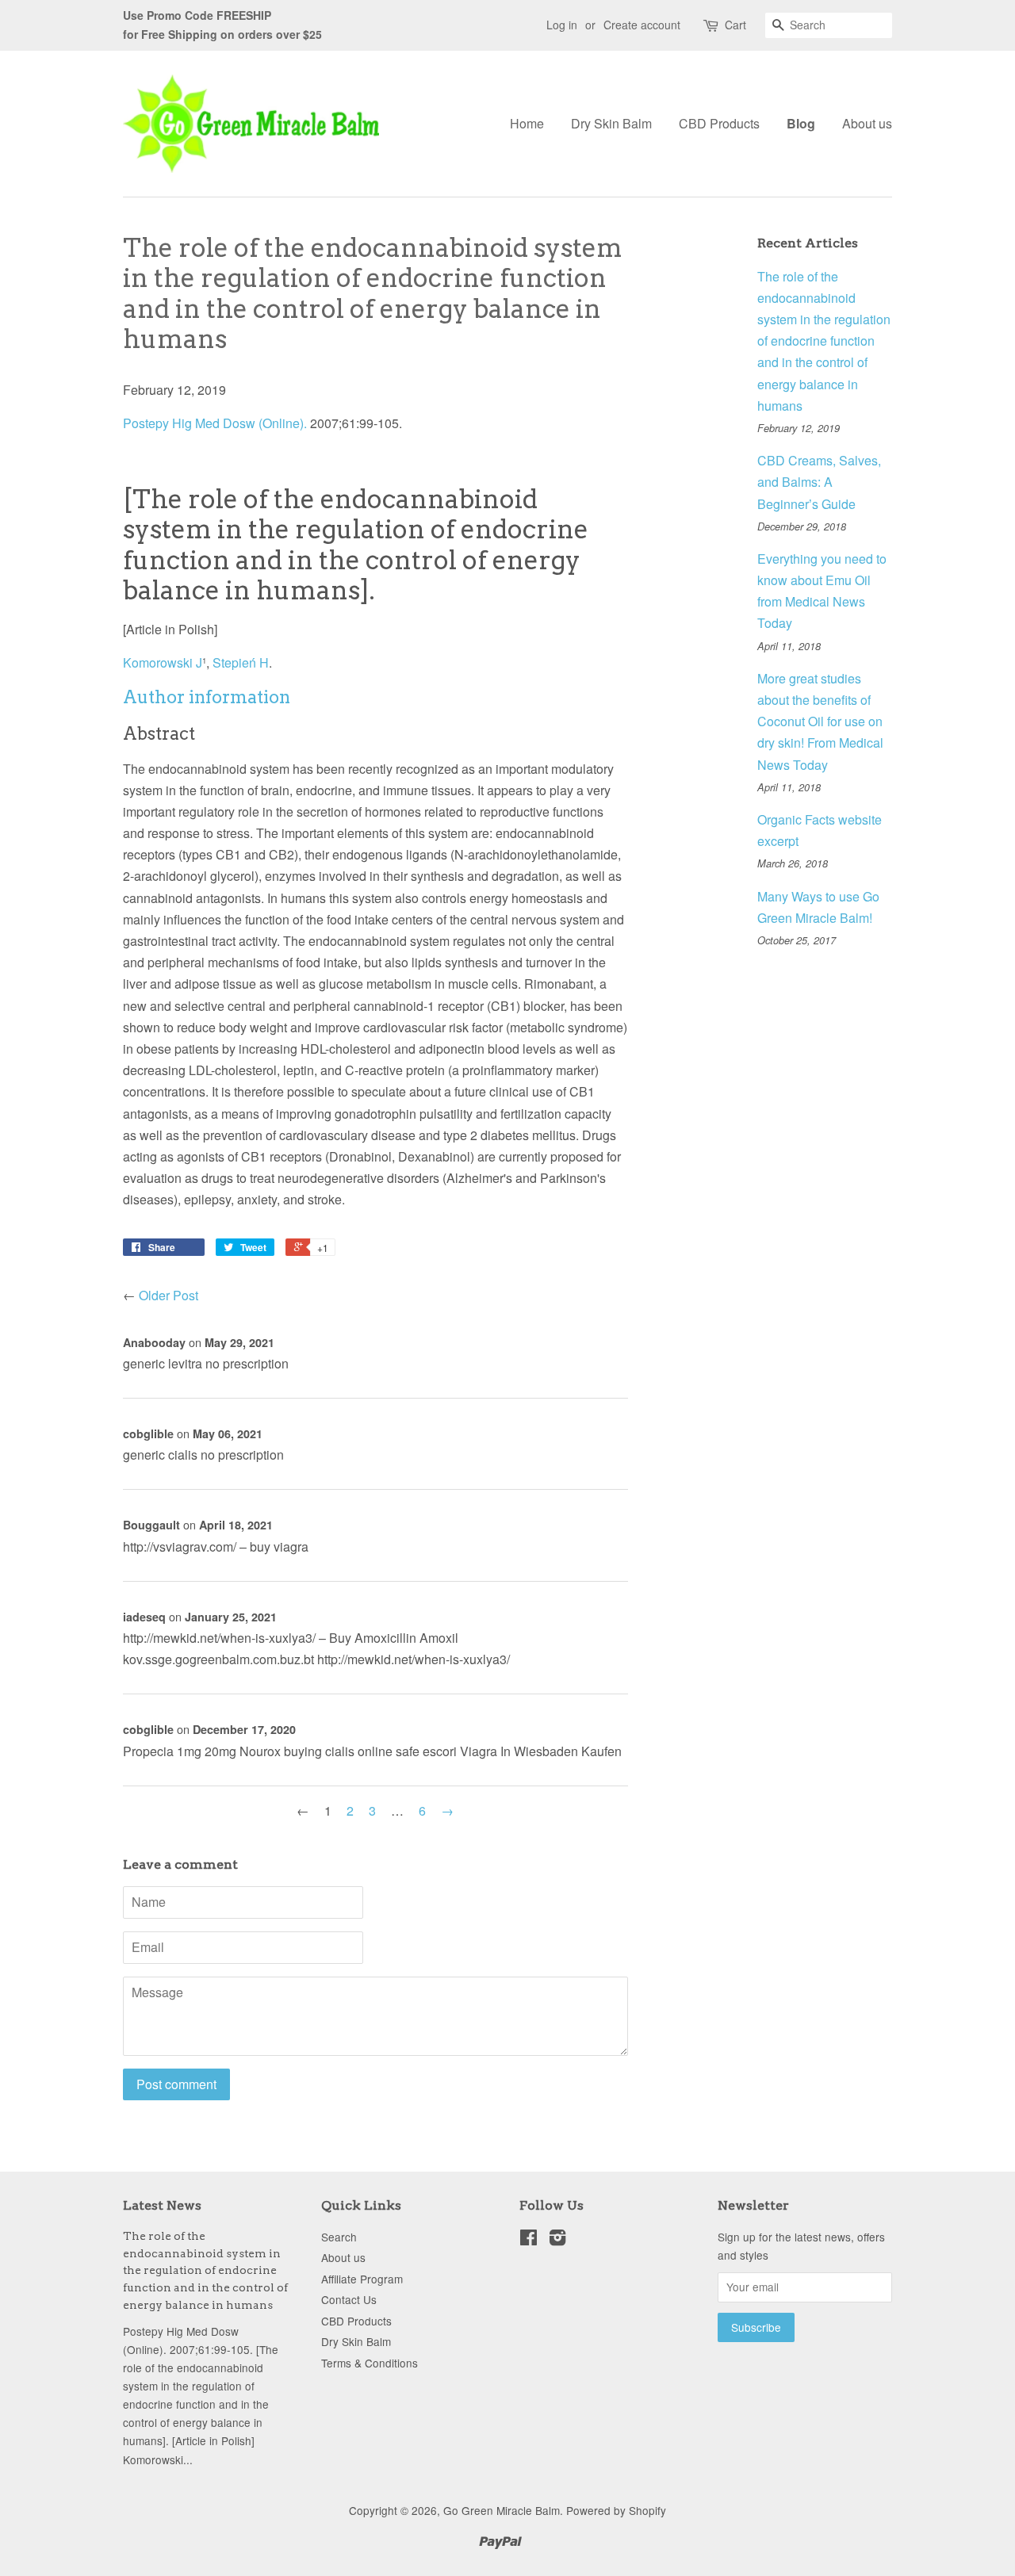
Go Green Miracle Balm (502, 2510)
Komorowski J (163, 662)
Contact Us (349, 2299)
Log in (562, 25)
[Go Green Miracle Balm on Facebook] (529, 2240)
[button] (207, 697)
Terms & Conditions (370, 2363)
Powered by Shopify (616, 2510)
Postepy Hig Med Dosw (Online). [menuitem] (215, 423)
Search (339, 2237)
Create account (642, 25)
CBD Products (719, 123)
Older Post (169, 1295)
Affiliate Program (362, 2279)
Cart (735, 25)
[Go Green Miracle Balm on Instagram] (557, 2240)
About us (867, 123)
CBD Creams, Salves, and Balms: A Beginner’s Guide (819, 482)
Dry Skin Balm (611, 123)
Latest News (162, 2205)
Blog (801, 123)
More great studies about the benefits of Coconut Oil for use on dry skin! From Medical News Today (820, 722)
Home (527, 123)
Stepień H (241, 662)
